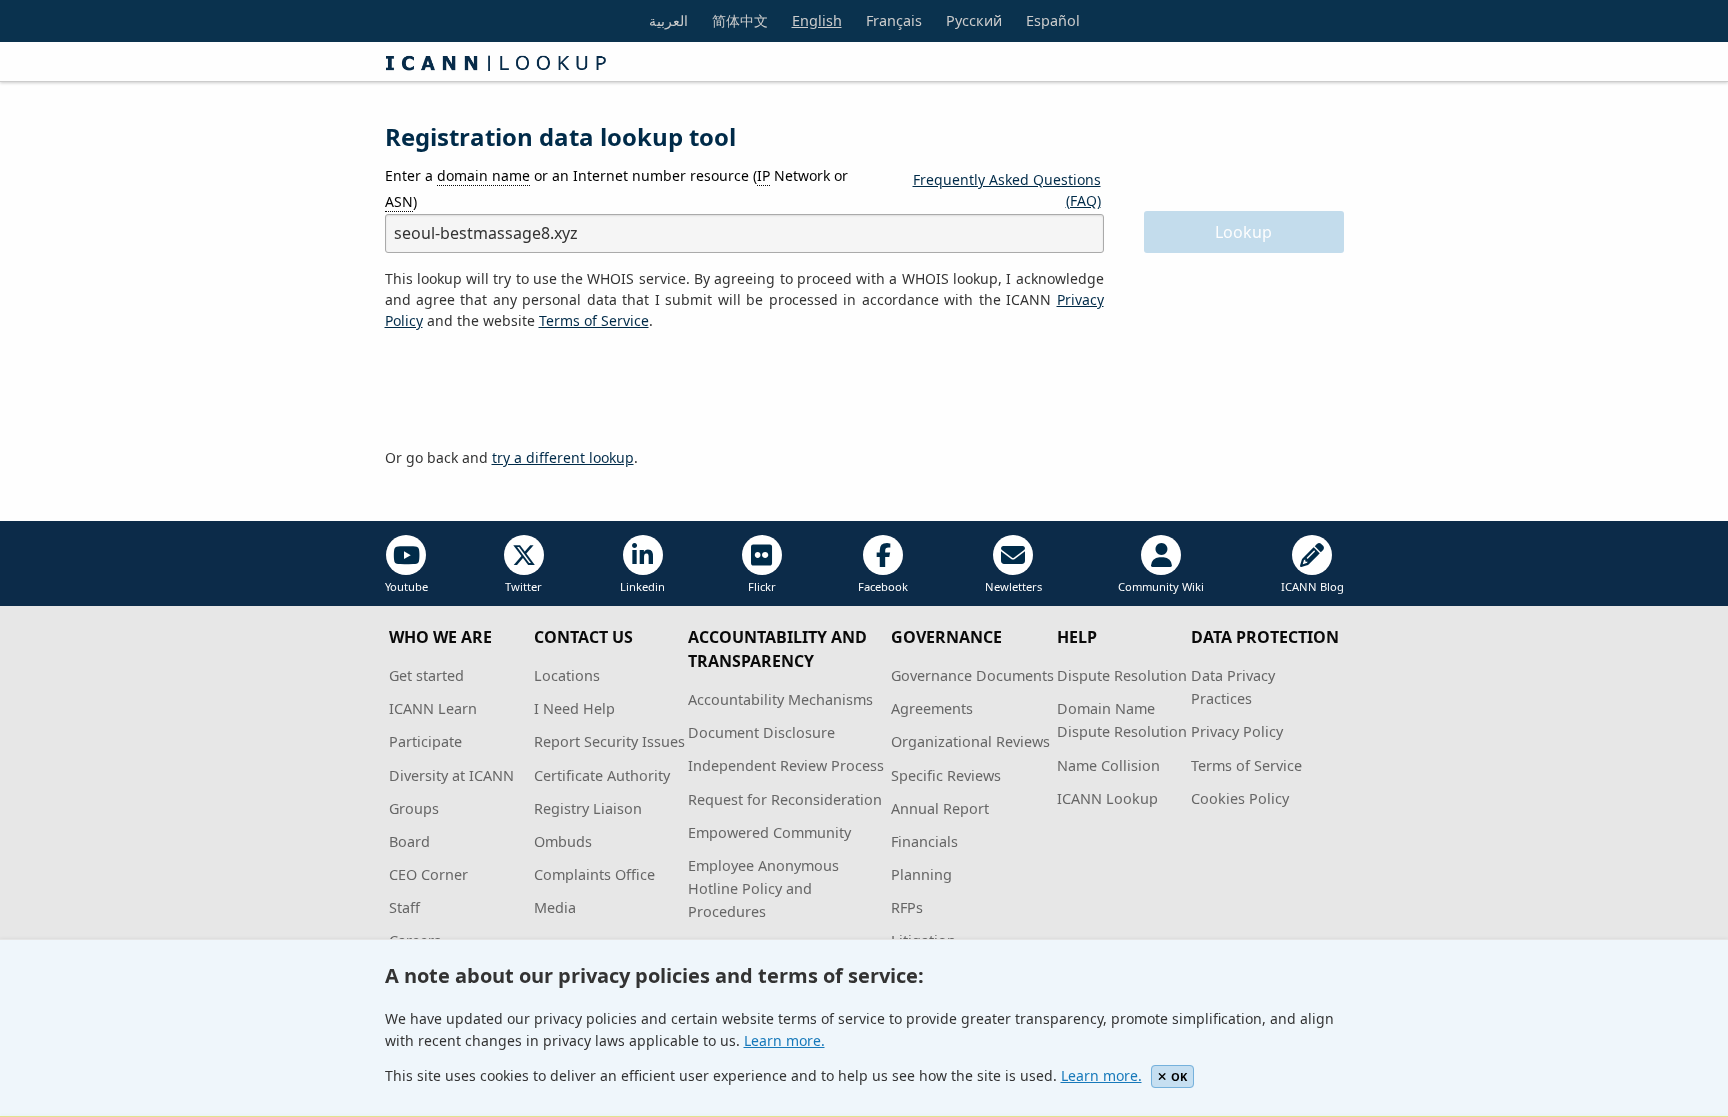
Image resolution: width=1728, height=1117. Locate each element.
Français (894, 20)
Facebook (883, 586)
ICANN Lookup (1107, 798)
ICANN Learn (433, 708)
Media (555, 907)
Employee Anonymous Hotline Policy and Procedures (763, 888)
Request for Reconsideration (785, 799)
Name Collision (1108, 765)
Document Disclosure (761, 732)
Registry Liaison (588, 808)
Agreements (932, 708)
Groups (414, 808)
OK (1179, 1076)
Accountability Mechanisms (780, 699)
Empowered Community (769, 832)
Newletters (1013, 586)
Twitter (523, 586)
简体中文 (740, 20)
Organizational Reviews (970, 741)
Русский (974, 20)
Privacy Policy (1237, 731)
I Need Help (574, 708)
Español (1053, 20)
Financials (924, 841)
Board (409, 841)
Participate (425, 741)
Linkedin (642, 586)
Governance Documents (972, 675)
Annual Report (940, 808)
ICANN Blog (1312, 586)
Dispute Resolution (1122, 675)
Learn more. (784, 1040)
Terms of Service (1246, 765)
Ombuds (563, 841)
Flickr (762, 586)
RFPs (907, 907)
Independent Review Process (786, 765)
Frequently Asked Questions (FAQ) (1007, 190)
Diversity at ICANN (451, 775)
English (817, 20)
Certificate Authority (602, 775)
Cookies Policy (1240, 798)
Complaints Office (594, 874)
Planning (921, 874)
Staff (404, 907)
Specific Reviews (946, 775)
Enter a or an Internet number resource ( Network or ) (616, 188)
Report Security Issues (609, 741)
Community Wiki (1161, 586)
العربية (668, 20)
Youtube (406, 586)
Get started (426, 675)
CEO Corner (428, 874)
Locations (567, 675)
